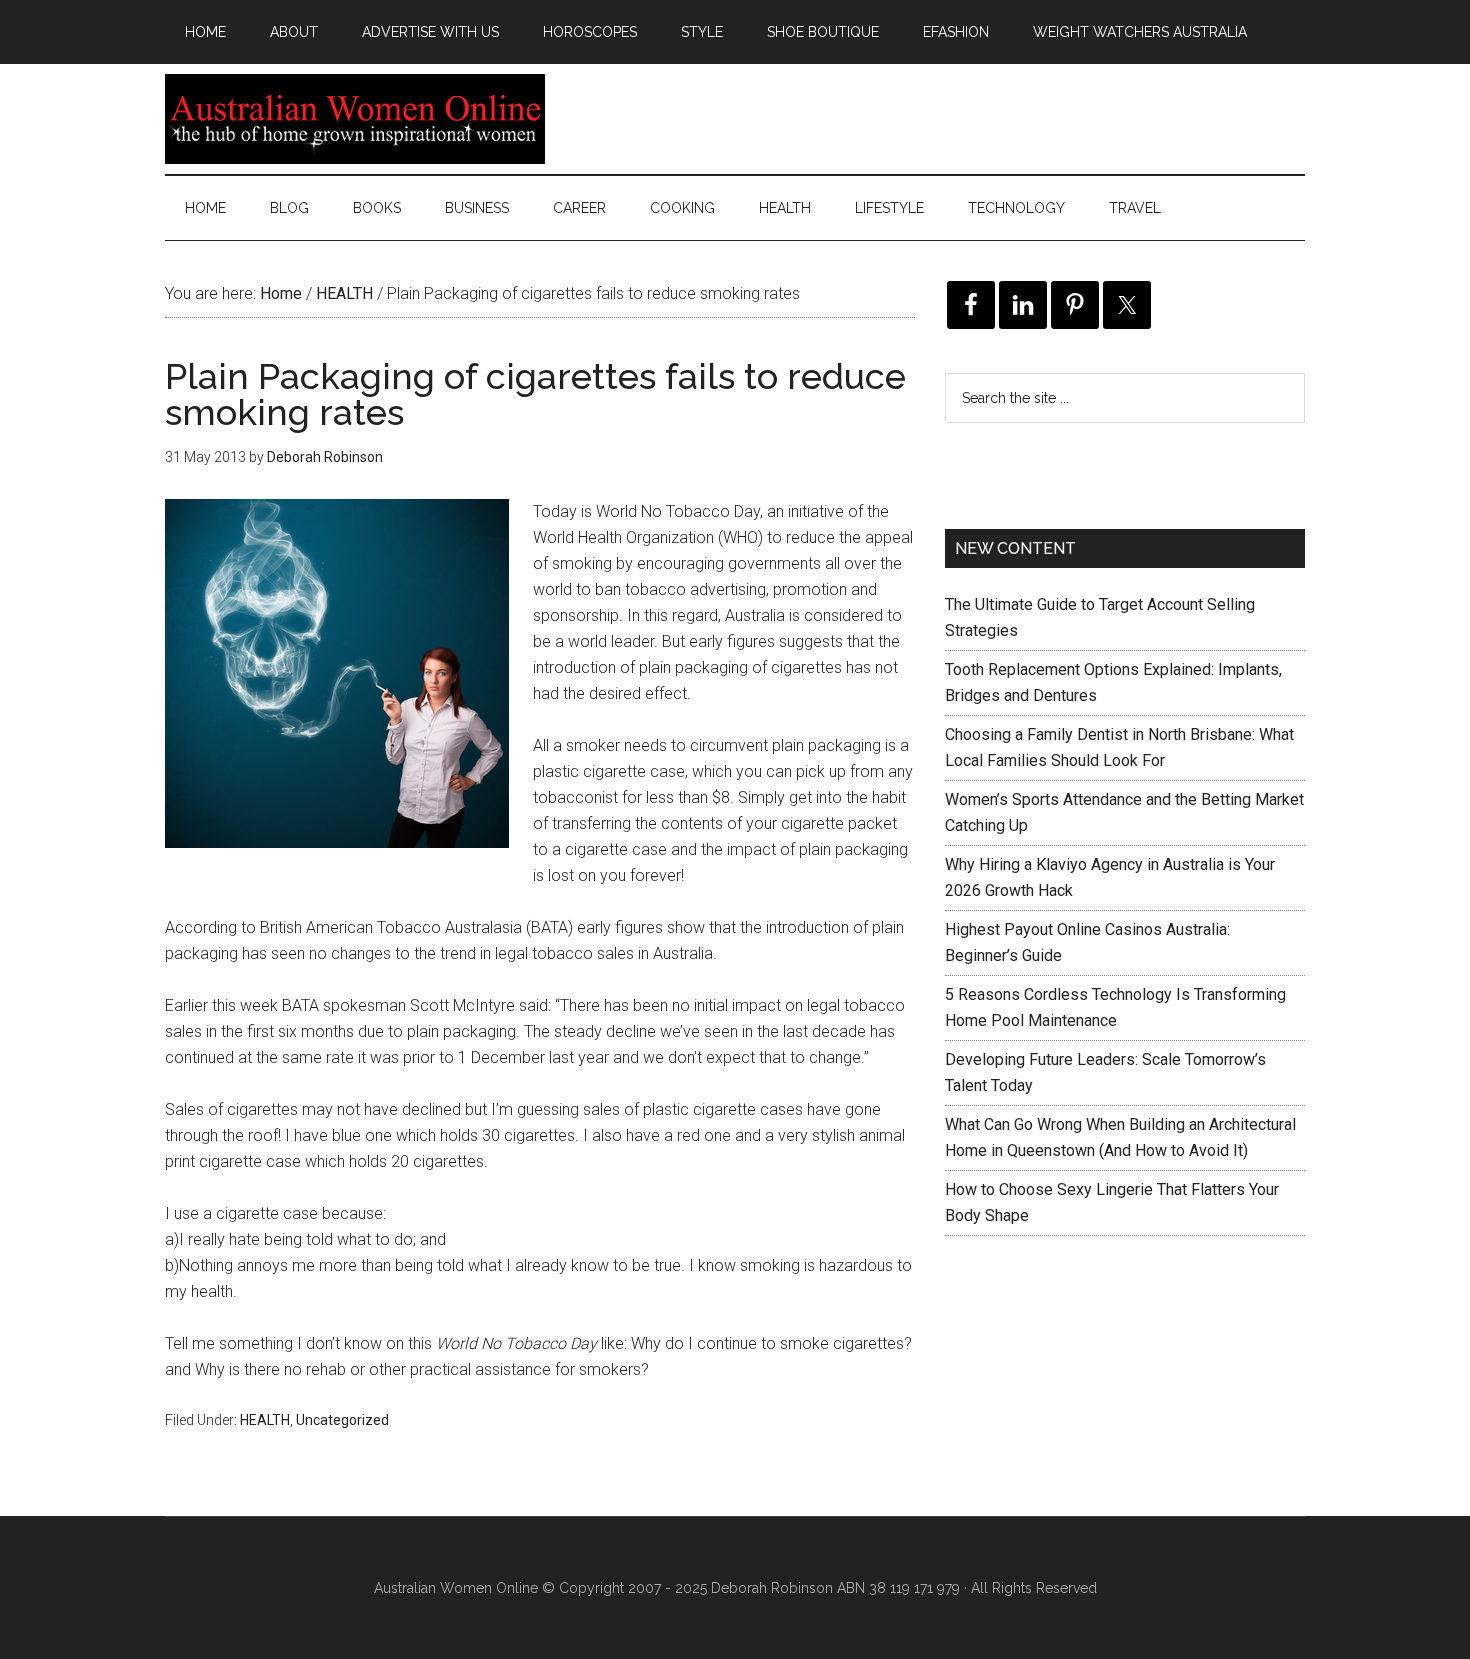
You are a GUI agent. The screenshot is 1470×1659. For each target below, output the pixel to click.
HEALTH (265, 1420)
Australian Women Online (355, 119)
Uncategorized (342, 1420)
